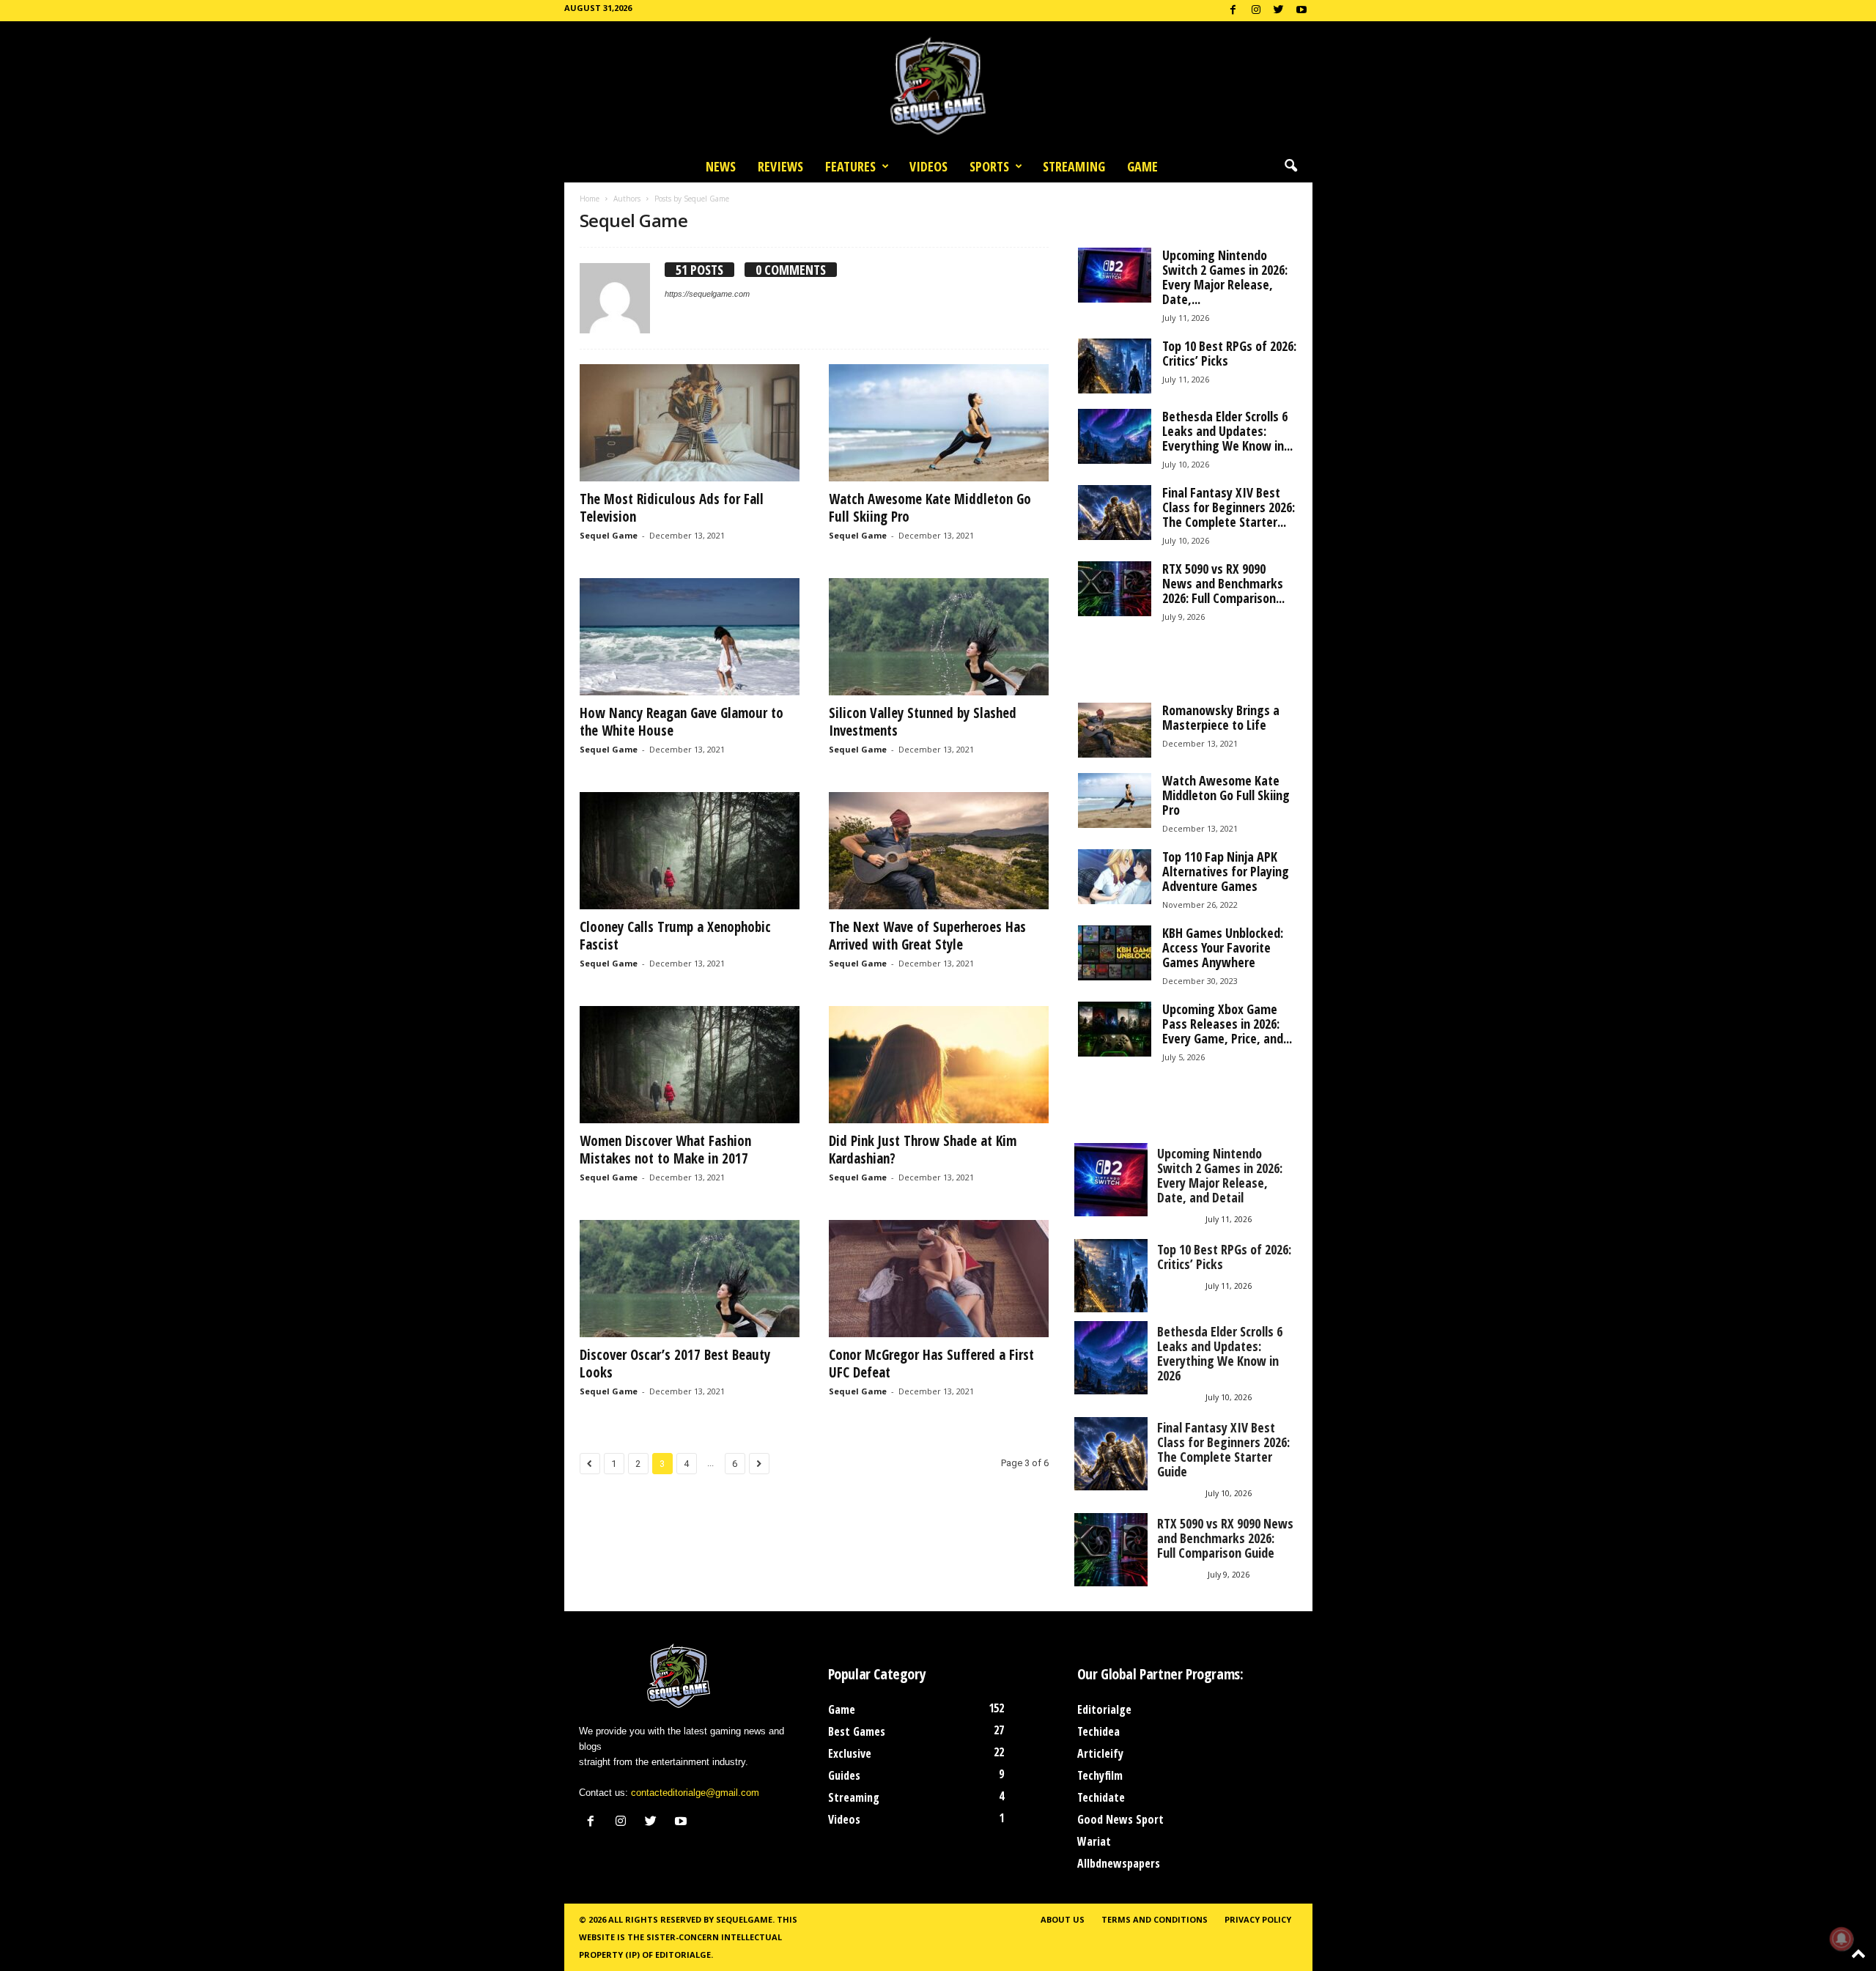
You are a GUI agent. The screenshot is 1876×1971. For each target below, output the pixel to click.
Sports (989, 166)
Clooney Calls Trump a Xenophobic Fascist (675, 936)
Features (850, 166)
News (721, 166)
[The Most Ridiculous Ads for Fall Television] (690, 423)
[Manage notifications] (1842, 1939)
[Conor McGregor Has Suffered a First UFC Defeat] (939, 1279)
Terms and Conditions (1155, 1919)
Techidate (1101, 1797)
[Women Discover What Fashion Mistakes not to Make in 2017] (690, 1065)
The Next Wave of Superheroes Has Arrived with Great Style (927, 936)
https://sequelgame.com (707, 294)
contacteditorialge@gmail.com (695, 1793)
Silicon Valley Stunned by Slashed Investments (923, 722)
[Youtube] (1301, 11)
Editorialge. (684, 1955)
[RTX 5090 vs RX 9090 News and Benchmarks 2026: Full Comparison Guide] (1115, 589)
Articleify (1100, 1753)
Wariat (1094, 1841)
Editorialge (1104, 1709)
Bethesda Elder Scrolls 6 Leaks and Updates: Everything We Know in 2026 (1220, 1353)
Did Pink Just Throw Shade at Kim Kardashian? (923, 1150)
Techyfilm (1100, 1775)
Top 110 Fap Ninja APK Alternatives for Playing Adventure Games (1226, 871)
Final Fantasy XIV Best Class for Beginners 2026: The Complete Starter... (1229, 507)
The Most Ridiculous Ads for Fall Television (672, 508)
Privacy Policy (1258, 1919)
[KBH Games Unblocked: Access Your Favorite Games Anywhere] (1115, 953)
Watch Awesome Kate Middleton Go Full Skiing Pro (930, 508)
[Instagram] (1256, 11)
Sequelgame (744, 1919)
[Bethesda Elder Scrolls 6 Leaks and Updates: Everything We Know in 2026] (1115, 436)
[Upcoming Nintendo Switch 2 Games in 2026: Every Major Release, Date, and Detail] (1115, 275)
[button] (1290, 166)
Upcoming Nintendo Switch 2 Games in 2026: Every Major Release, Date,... (1225, 277)
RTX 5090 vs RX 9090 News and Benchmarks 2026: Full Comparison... (1223, 583)
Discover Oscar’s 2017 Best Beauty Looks (675, 1364)
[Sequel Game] (938, 86)
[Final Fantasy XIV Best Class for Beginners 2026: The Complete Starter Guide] (1115, 513)
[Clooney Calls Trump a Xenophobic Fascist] (690, 851)
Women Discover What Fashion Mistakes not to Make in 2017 (665, 1150)
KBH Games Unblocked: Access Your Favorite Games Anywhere (1223, 947)
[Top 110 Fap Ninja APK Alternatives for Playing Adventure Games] (1115, 877)
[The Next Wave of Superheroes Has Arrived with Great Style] (939, 851)
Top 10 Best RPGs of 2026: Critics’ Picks (1229, 353)
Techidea (1098, 1731)
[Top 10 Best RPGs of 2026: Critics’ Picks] (1115, 366)
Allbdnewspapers (1119, 1863)
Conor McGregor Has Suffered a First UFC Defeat (931, 1364)
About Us (1063, 1919)
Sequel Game (609, 535)
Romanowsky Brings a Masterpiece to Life (1221, 717)
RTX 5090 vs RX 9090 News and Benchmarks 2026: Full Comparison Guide (1225, 1538)
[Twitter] (1279, 11)
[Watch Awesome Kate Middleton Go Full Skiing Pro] (939, 423)
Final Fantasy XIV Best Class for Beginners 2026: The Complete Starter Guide (1223, 1449)
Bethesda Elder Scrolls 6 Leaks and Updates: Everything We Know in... (1227, 431)
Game (1142, 166)
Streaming (1074, 166)
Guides (844, 1775)
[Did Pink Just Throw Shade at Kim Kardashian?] (939, 1065)
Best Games (857, 1731)
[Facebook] (1233, 11)
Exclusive (850, 1753)
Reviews (780, 166)
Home (590, 199)
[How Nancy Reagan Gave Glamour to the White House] (690, 637)
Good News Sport (1120, 1819)
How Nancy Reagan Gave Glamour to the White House (682, 722)
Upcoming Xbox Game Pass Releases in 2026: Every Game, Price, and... (1227, 1024)
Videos (928, 166)
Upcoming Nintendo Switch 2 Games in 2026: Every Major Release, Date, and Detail (1220, 1175)
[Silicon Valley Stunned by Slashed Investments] (939, 637)
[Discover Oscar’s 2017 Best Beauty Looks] (690, 1279)
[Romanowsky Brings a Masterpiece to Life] (1115, 730)
